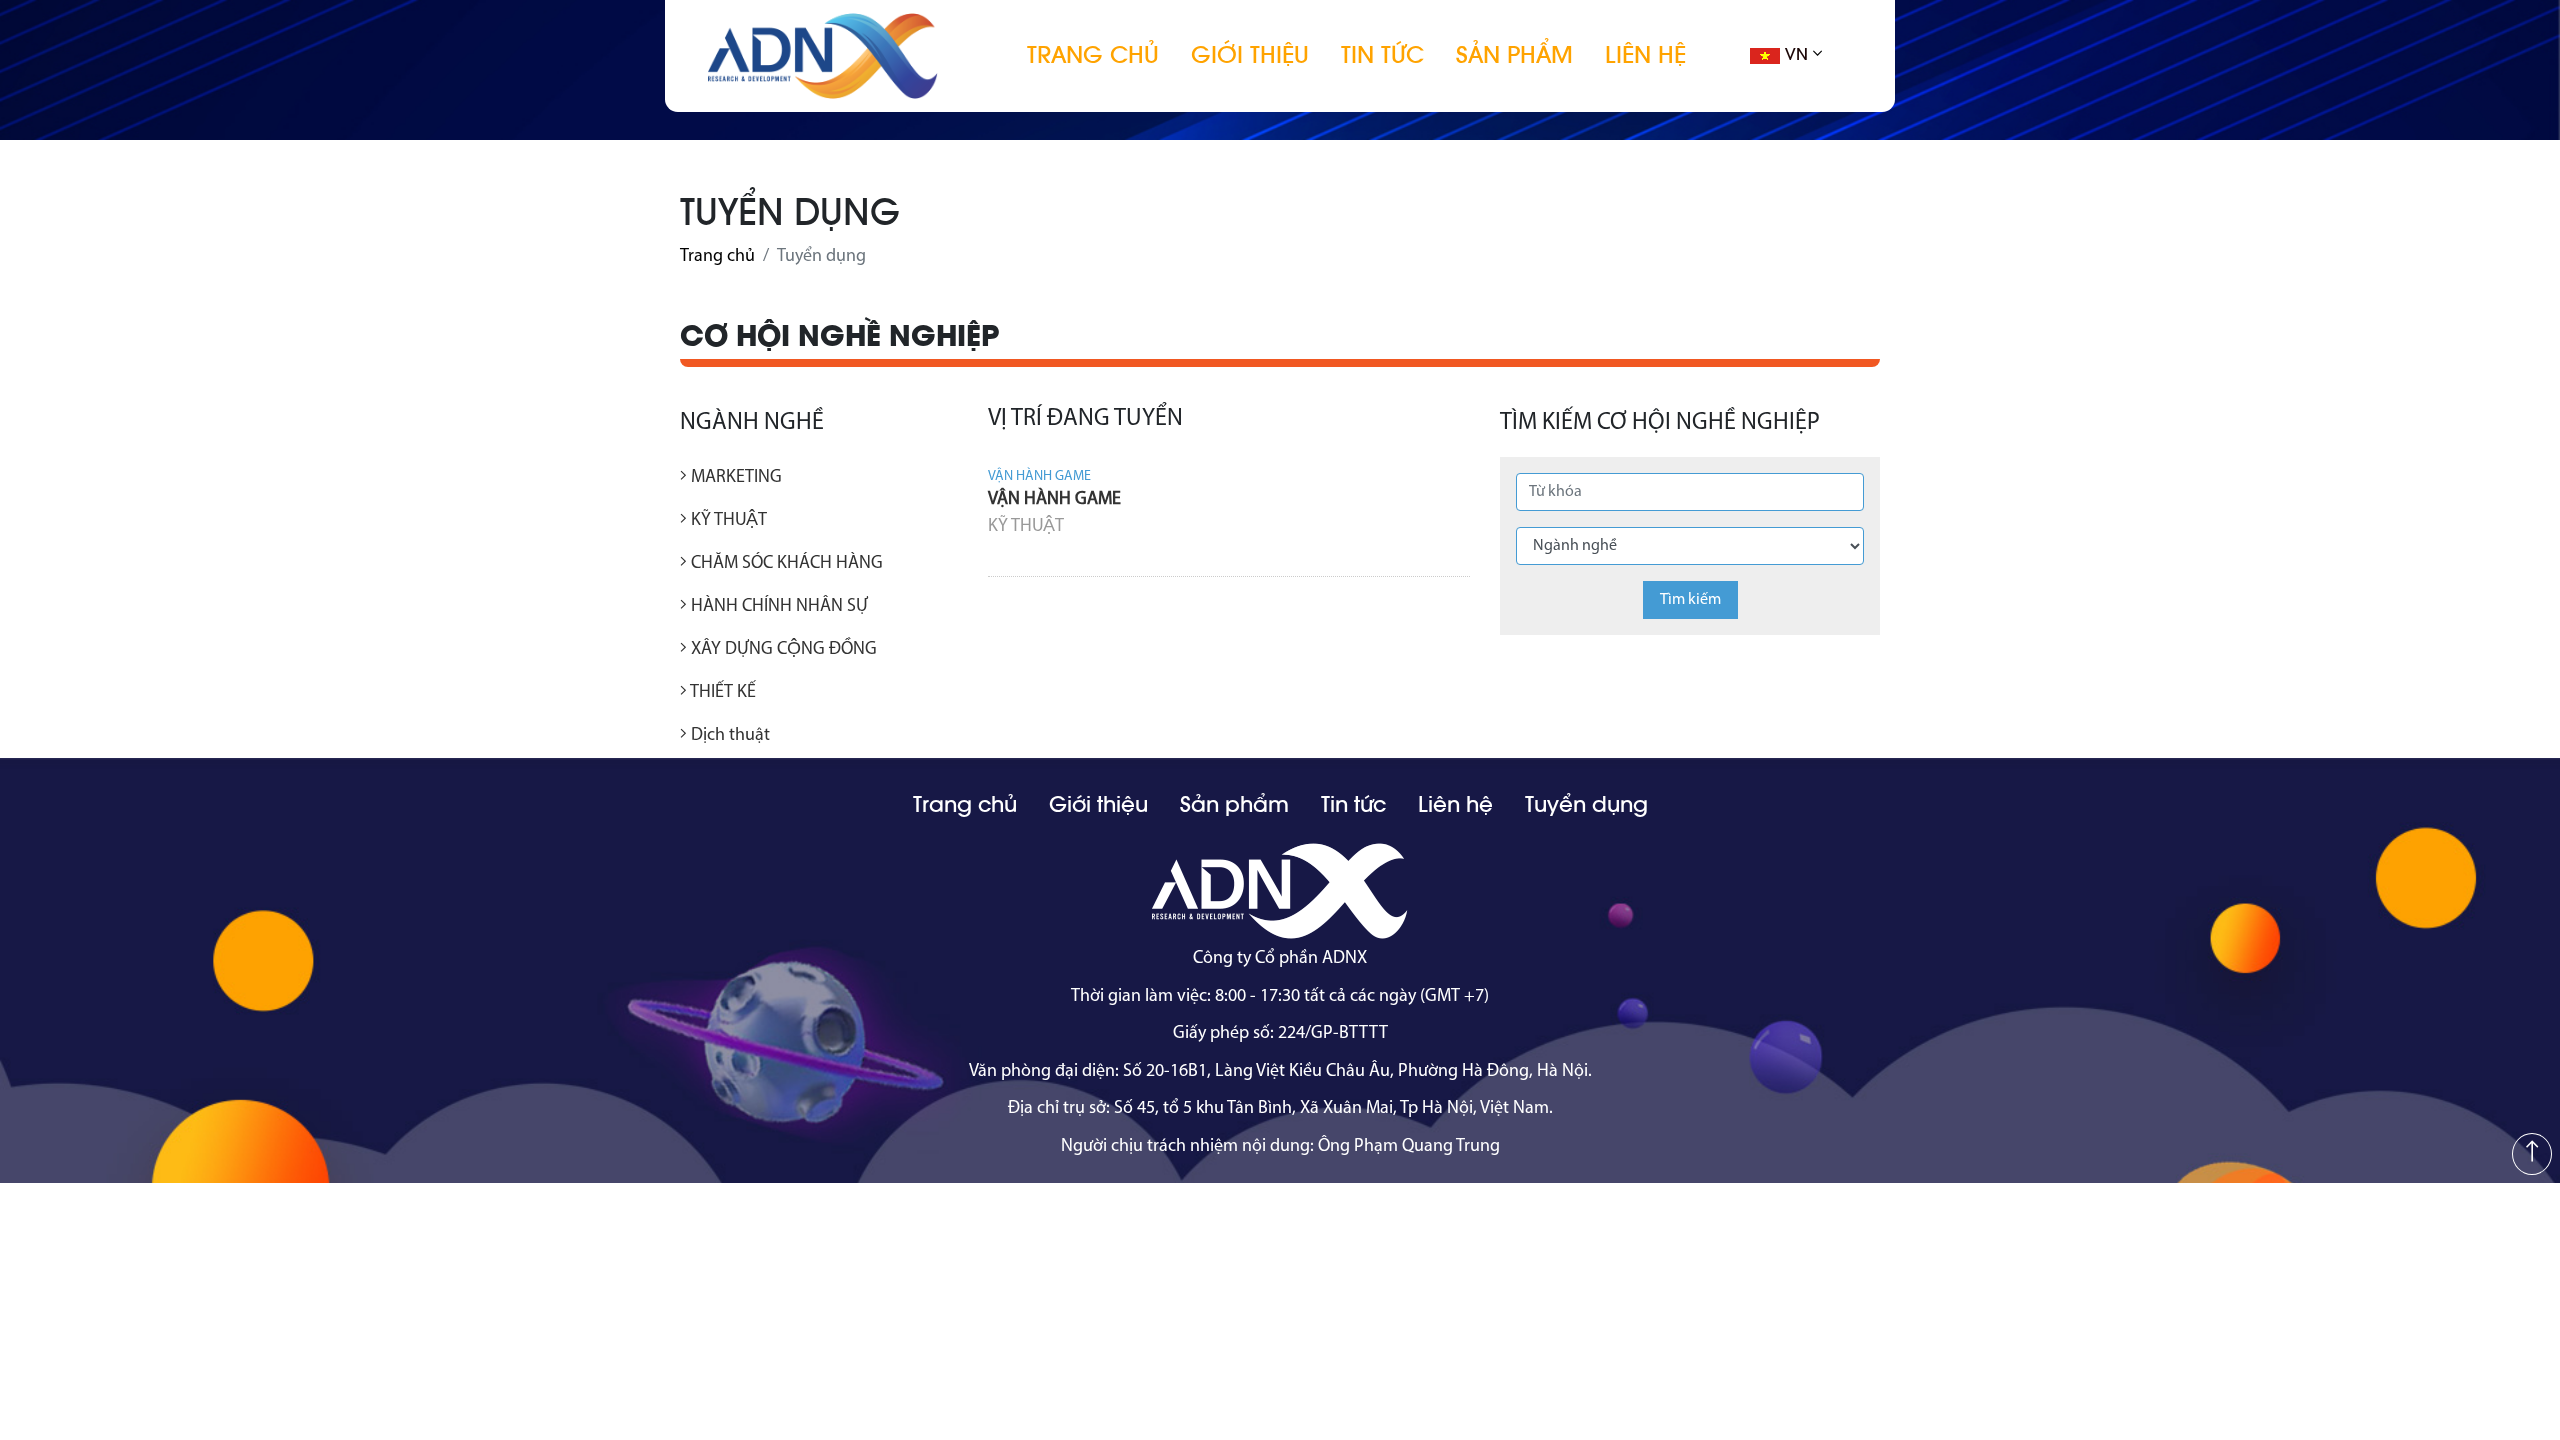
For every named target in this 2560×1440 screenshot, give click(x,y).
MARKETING (734, 478)
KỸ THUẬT (727, 521)
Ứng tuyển (1428, 554)
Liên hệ (1645, 55)
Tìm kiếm (1690, 600)
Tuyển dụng (1586, 805)
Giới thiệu (1250, 55)
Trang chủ (1093, 55)
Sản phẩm (1514, 55)
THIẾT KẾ (721, 693)
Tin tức (1382, 55)
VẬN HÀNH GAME (1054, 500)
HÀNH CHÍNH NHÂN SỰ (777, 607)
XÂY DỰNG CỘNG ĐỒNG (782, 650)
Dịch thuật (728, 736)
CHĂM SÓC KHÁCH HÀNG (785, 564)
